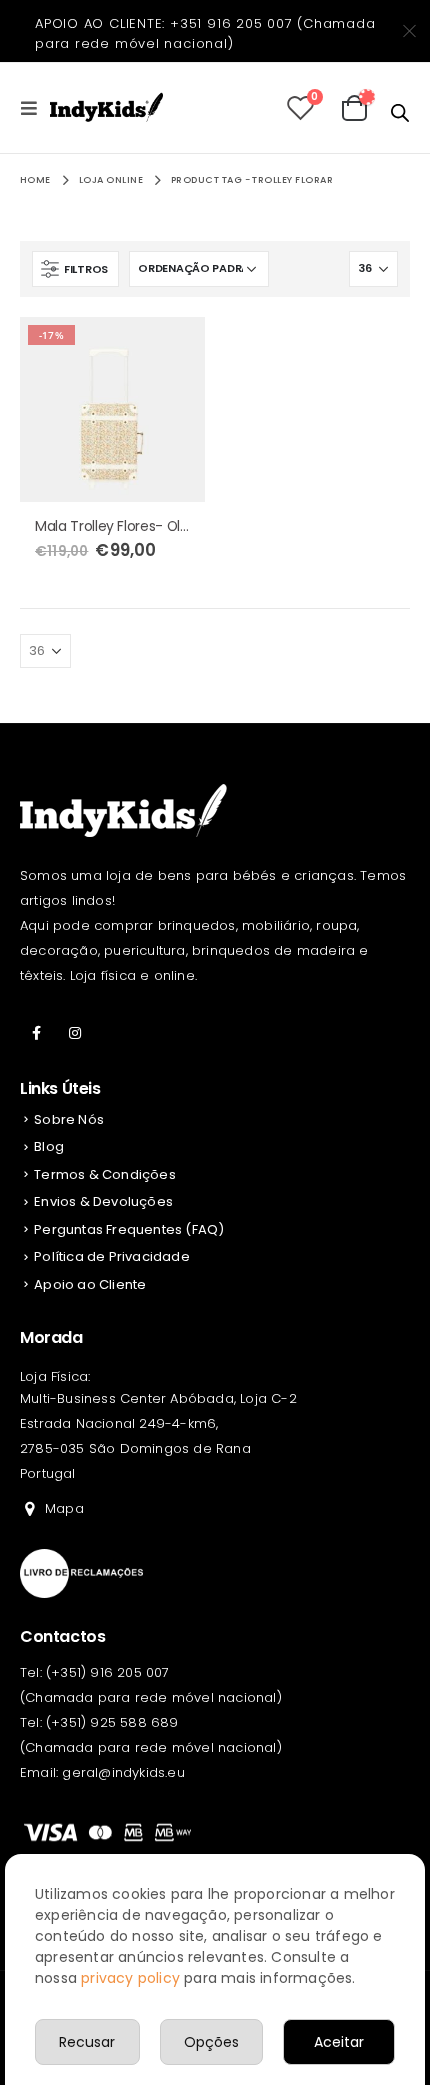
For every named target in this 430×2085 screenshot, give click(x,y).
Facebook (37, 1033)
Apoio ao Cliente (90, 1284)
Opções (211, 2042)
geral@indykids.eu (123, 1772)
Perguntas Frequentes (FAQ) (129, 1229)
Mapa (64, 1508)
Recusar (87, 2042)
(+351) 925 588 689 (112, 1722)
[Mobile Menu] (35, 108)
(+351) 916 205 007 (108, 1672)
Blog (49, 1146)
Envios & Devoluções (103, 1201)
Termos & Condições (105, 1174)
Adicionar (172, 350)
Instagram (75, 1033)
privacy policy (130, 1978)
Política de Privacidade (112, 1256)
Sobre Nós (69, 1119)
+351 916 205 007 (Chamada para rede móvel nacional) (205, 33)
